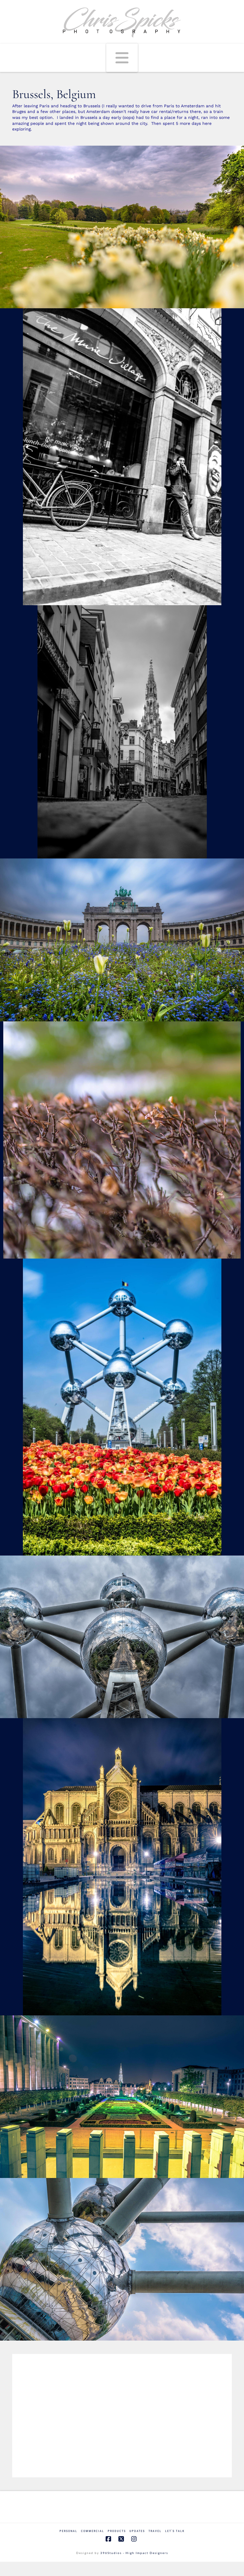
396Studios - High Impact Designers (134, 2553)
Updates (137, 2531)
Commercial (93, 2531)
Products (117, 2531)
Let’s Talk (175, 2531)
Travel (155, 2531)
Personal (68, 2531)
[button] (122, 58)
